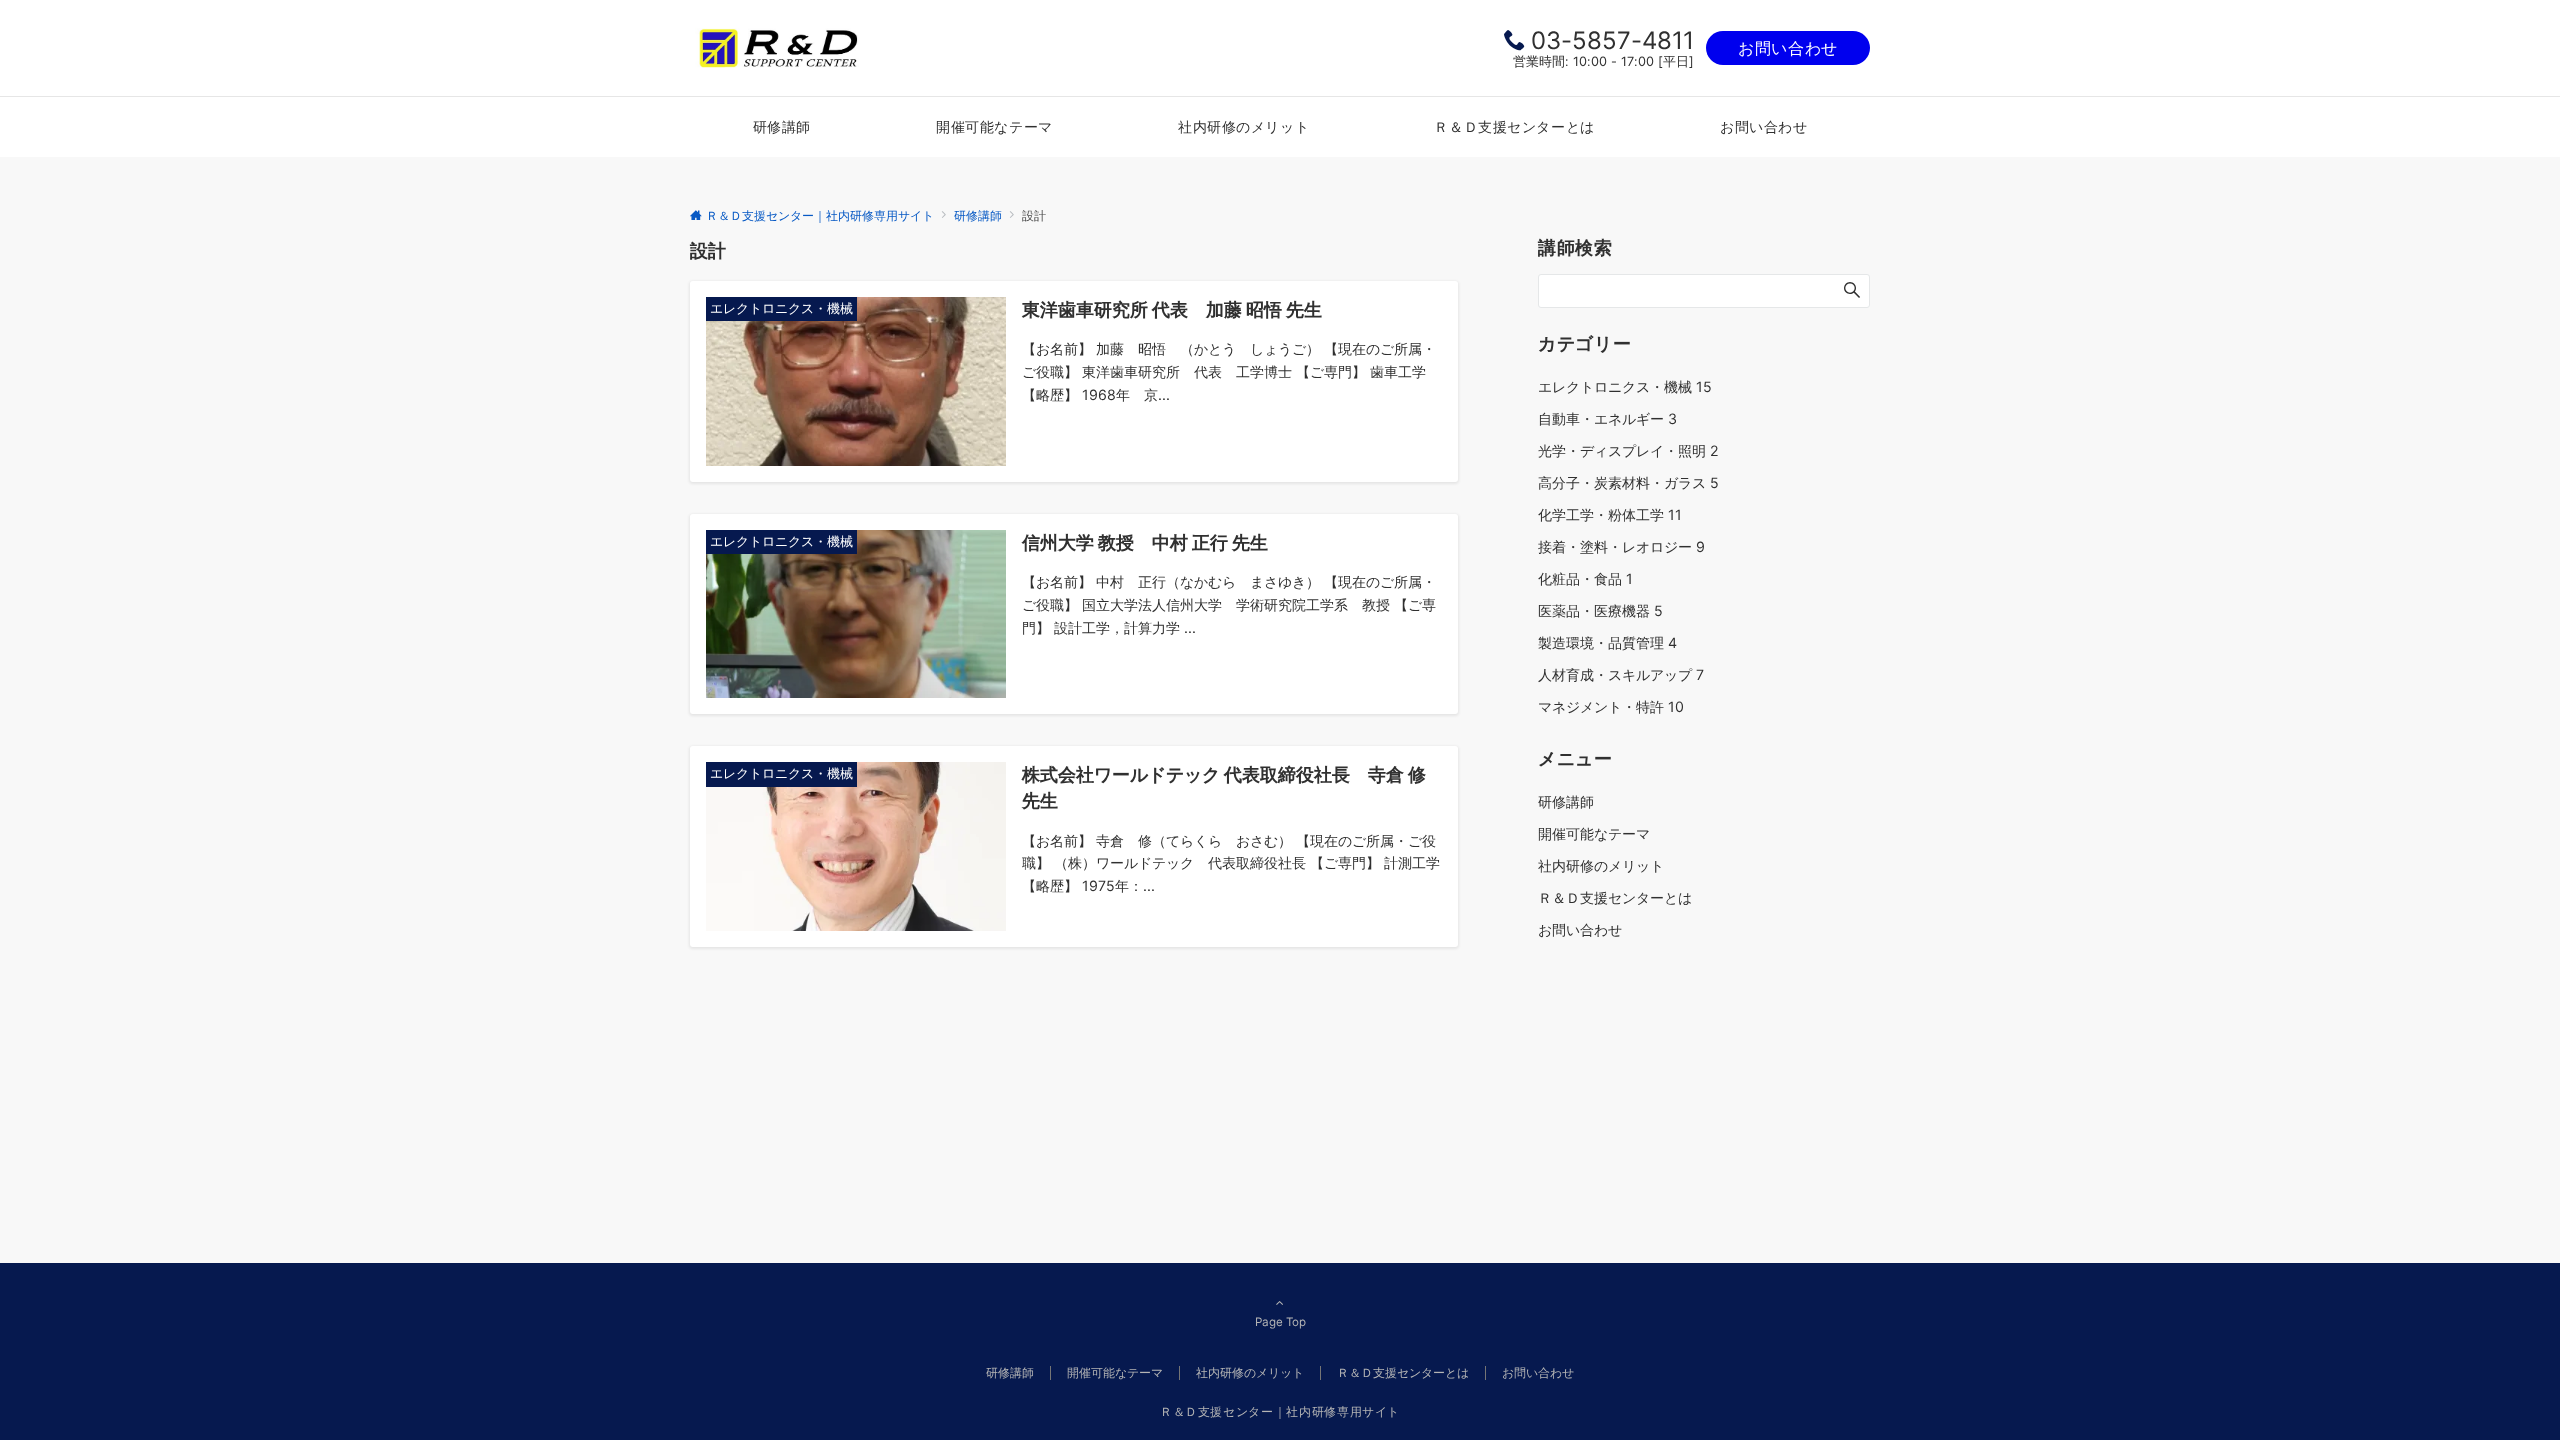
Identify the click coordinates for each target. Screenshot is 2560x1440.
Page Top (1280, 1322)
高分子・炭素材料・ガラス (1628, 482)
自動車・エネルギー (1607, 418)
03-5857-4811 (1612, 40)
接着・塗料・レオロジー (1621, 546)
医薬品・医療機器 (1600, 610)
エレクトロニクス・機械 (1625, 386)
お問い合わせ (1788, 48)
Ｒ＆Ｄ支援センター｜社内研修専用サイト (1280, 1412)
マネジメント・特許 (1611, 706)
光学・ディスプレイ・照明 (1628, 450)
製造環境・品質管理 (1607, 642)
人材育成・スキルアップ (1621, 674)
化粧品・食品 (1585, 578)
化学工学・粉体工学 (1610, 514)
